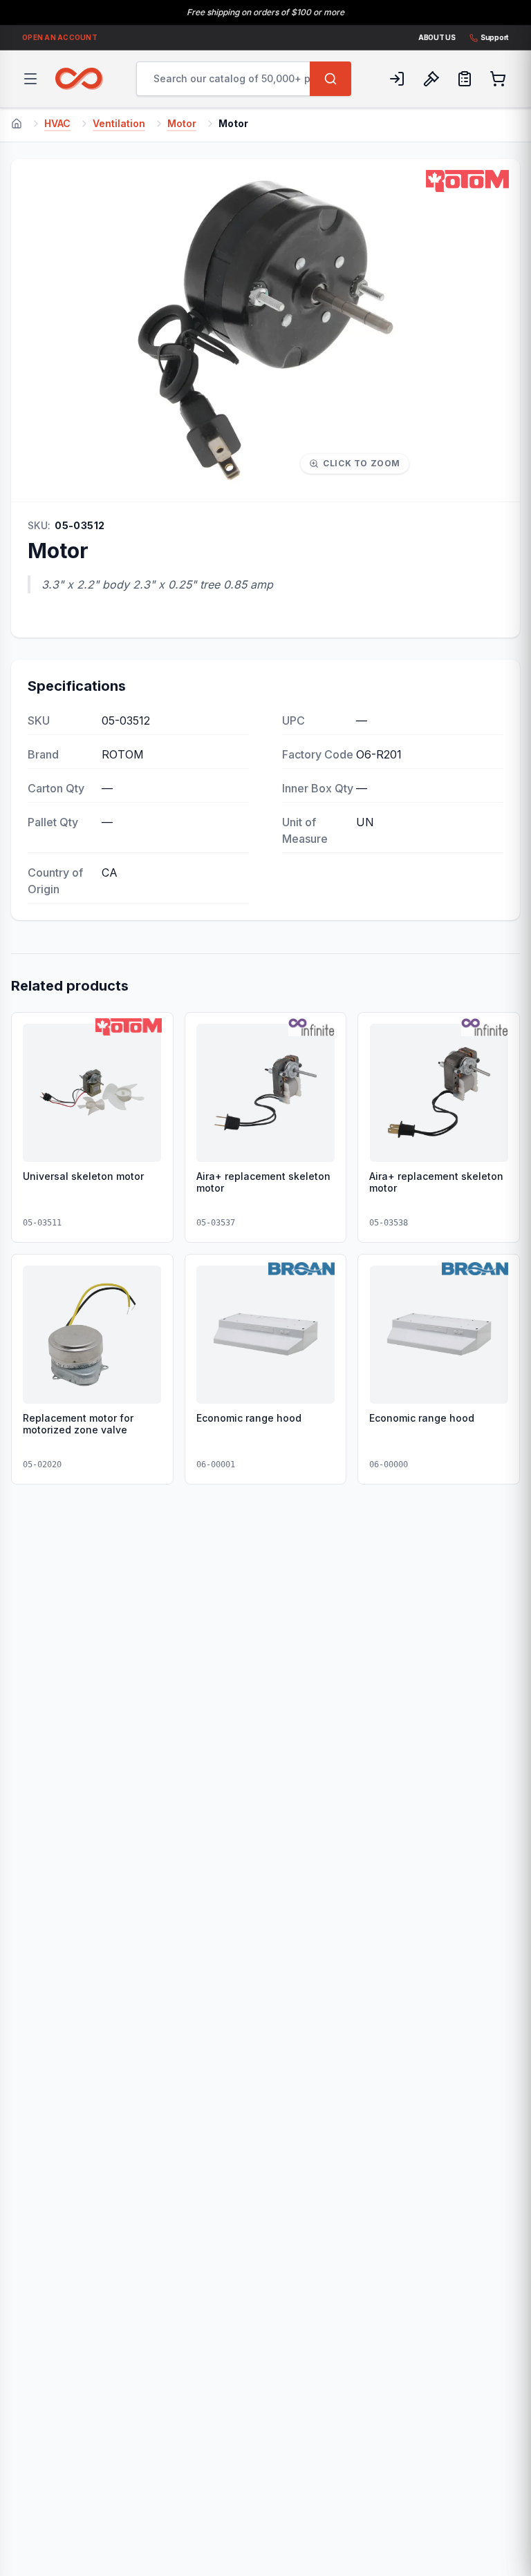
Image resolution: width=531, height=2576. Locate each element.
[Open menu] (30, 79)
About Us (437, 37)
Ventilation (119, 123)
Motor (182, 123)
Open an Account (60, 37)
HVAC (57, 123)
